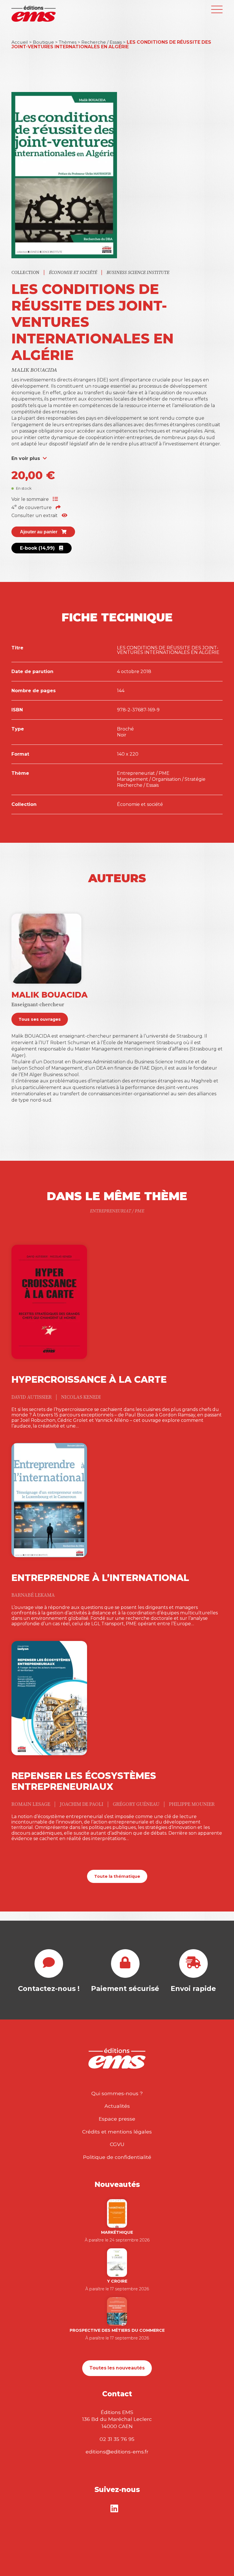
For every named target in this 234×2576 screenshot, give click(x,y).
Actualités (117, 2106)
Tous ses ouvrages (40, 1019)
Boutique (43, 42)
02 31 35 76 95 (117, 2439)
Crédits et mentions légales (117, 2132)
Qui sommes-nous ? (117, 2093)
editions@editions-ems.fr (117, 2452)
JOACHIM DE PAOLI (82, 1804)
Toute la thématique (117, 1876)
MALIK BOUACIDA (34, 370)
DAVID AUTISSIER (32, 1397)
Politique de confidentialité (117, 2157)
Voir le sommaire (31, 499)
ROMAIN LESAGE (31, 1804)
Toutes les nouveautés (117, 2368)
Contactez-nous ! (49, 1988)
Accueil (20, 42)
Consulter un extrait (35, 516)
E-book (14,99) (38, 548)
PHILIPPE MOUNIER (192, 1804)
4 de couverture (32, 508)
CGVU (117, 2144)
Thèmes (68, 42)
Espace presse (117, 2119)
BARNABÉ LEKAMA (33, 1595)
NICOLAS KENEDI (81, 1397)
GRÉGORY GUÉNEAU (137, 1804)
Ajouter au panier (39, 532)
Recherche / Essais (102, 42)
